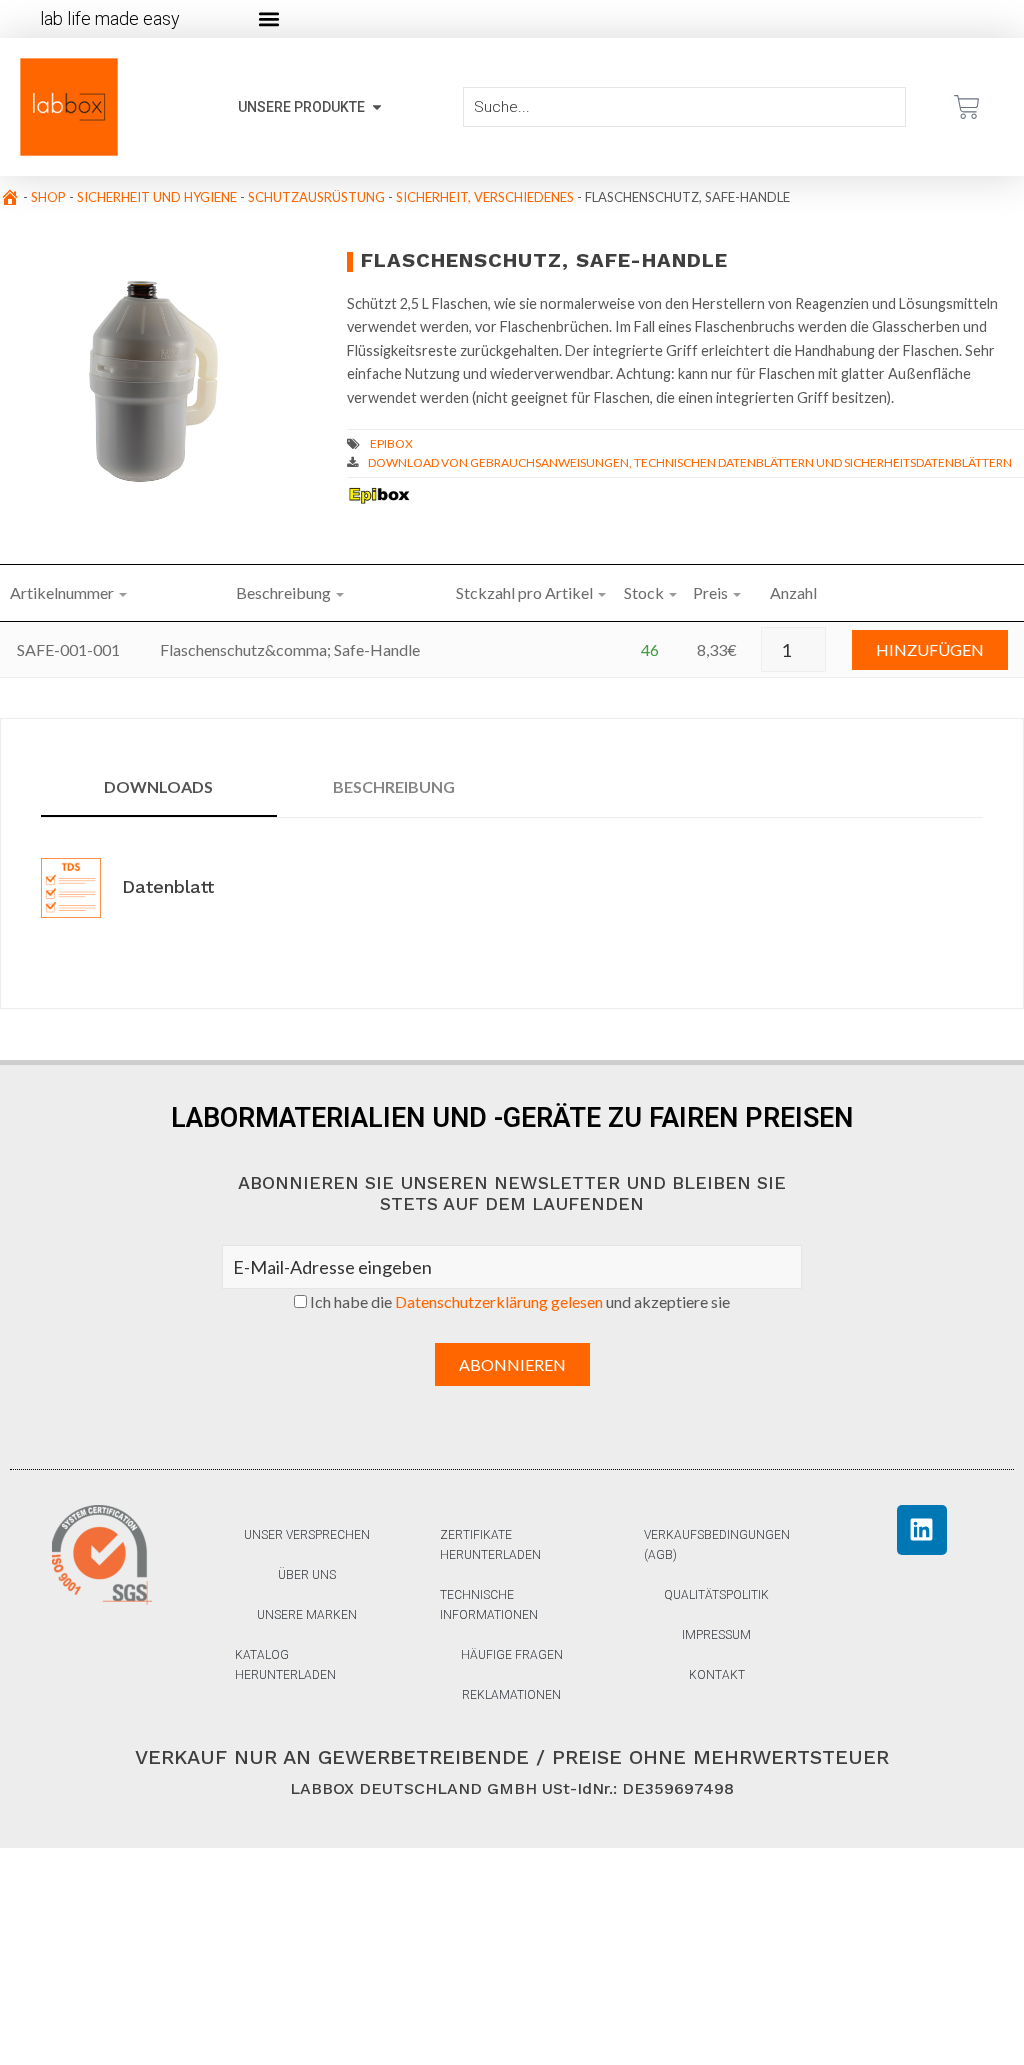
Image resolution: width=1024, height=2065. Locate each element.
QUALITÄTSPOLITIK (716, 1595)
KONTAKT (717, 1675)
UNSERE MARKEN (307, 1615)
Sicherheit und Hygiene (157, 197)
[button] (268, 19)
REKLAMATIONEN (511, 1695)
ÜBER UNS (307, 1575)
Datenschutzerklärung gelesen (499, 1301)
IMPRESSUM (716, 1635)
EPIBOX (391, 443)
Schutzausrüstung (316, 197)
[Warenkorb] (967, 107)
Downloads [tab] (158, 786)
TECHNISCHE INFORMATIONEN (489, 1605)
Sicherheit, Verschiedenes (485, 197)
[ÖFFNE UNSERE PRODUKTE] (377, 107)
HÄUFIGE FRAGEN (512, 1655)
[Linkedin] (922, 1530)
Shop (48, 197)
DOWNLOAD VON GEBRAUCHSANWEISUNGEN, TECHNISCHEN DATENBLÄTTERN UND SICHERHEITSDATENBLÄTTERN (690, 462)
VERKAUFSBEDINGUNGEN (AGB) (717, 1545)
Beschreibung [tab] (394, 786)
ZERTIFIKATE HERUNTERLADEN (490, 1545)
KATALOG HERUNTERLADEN (285, 1665)
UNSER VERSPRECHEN (307, 1535)
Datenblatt (165, 886)
